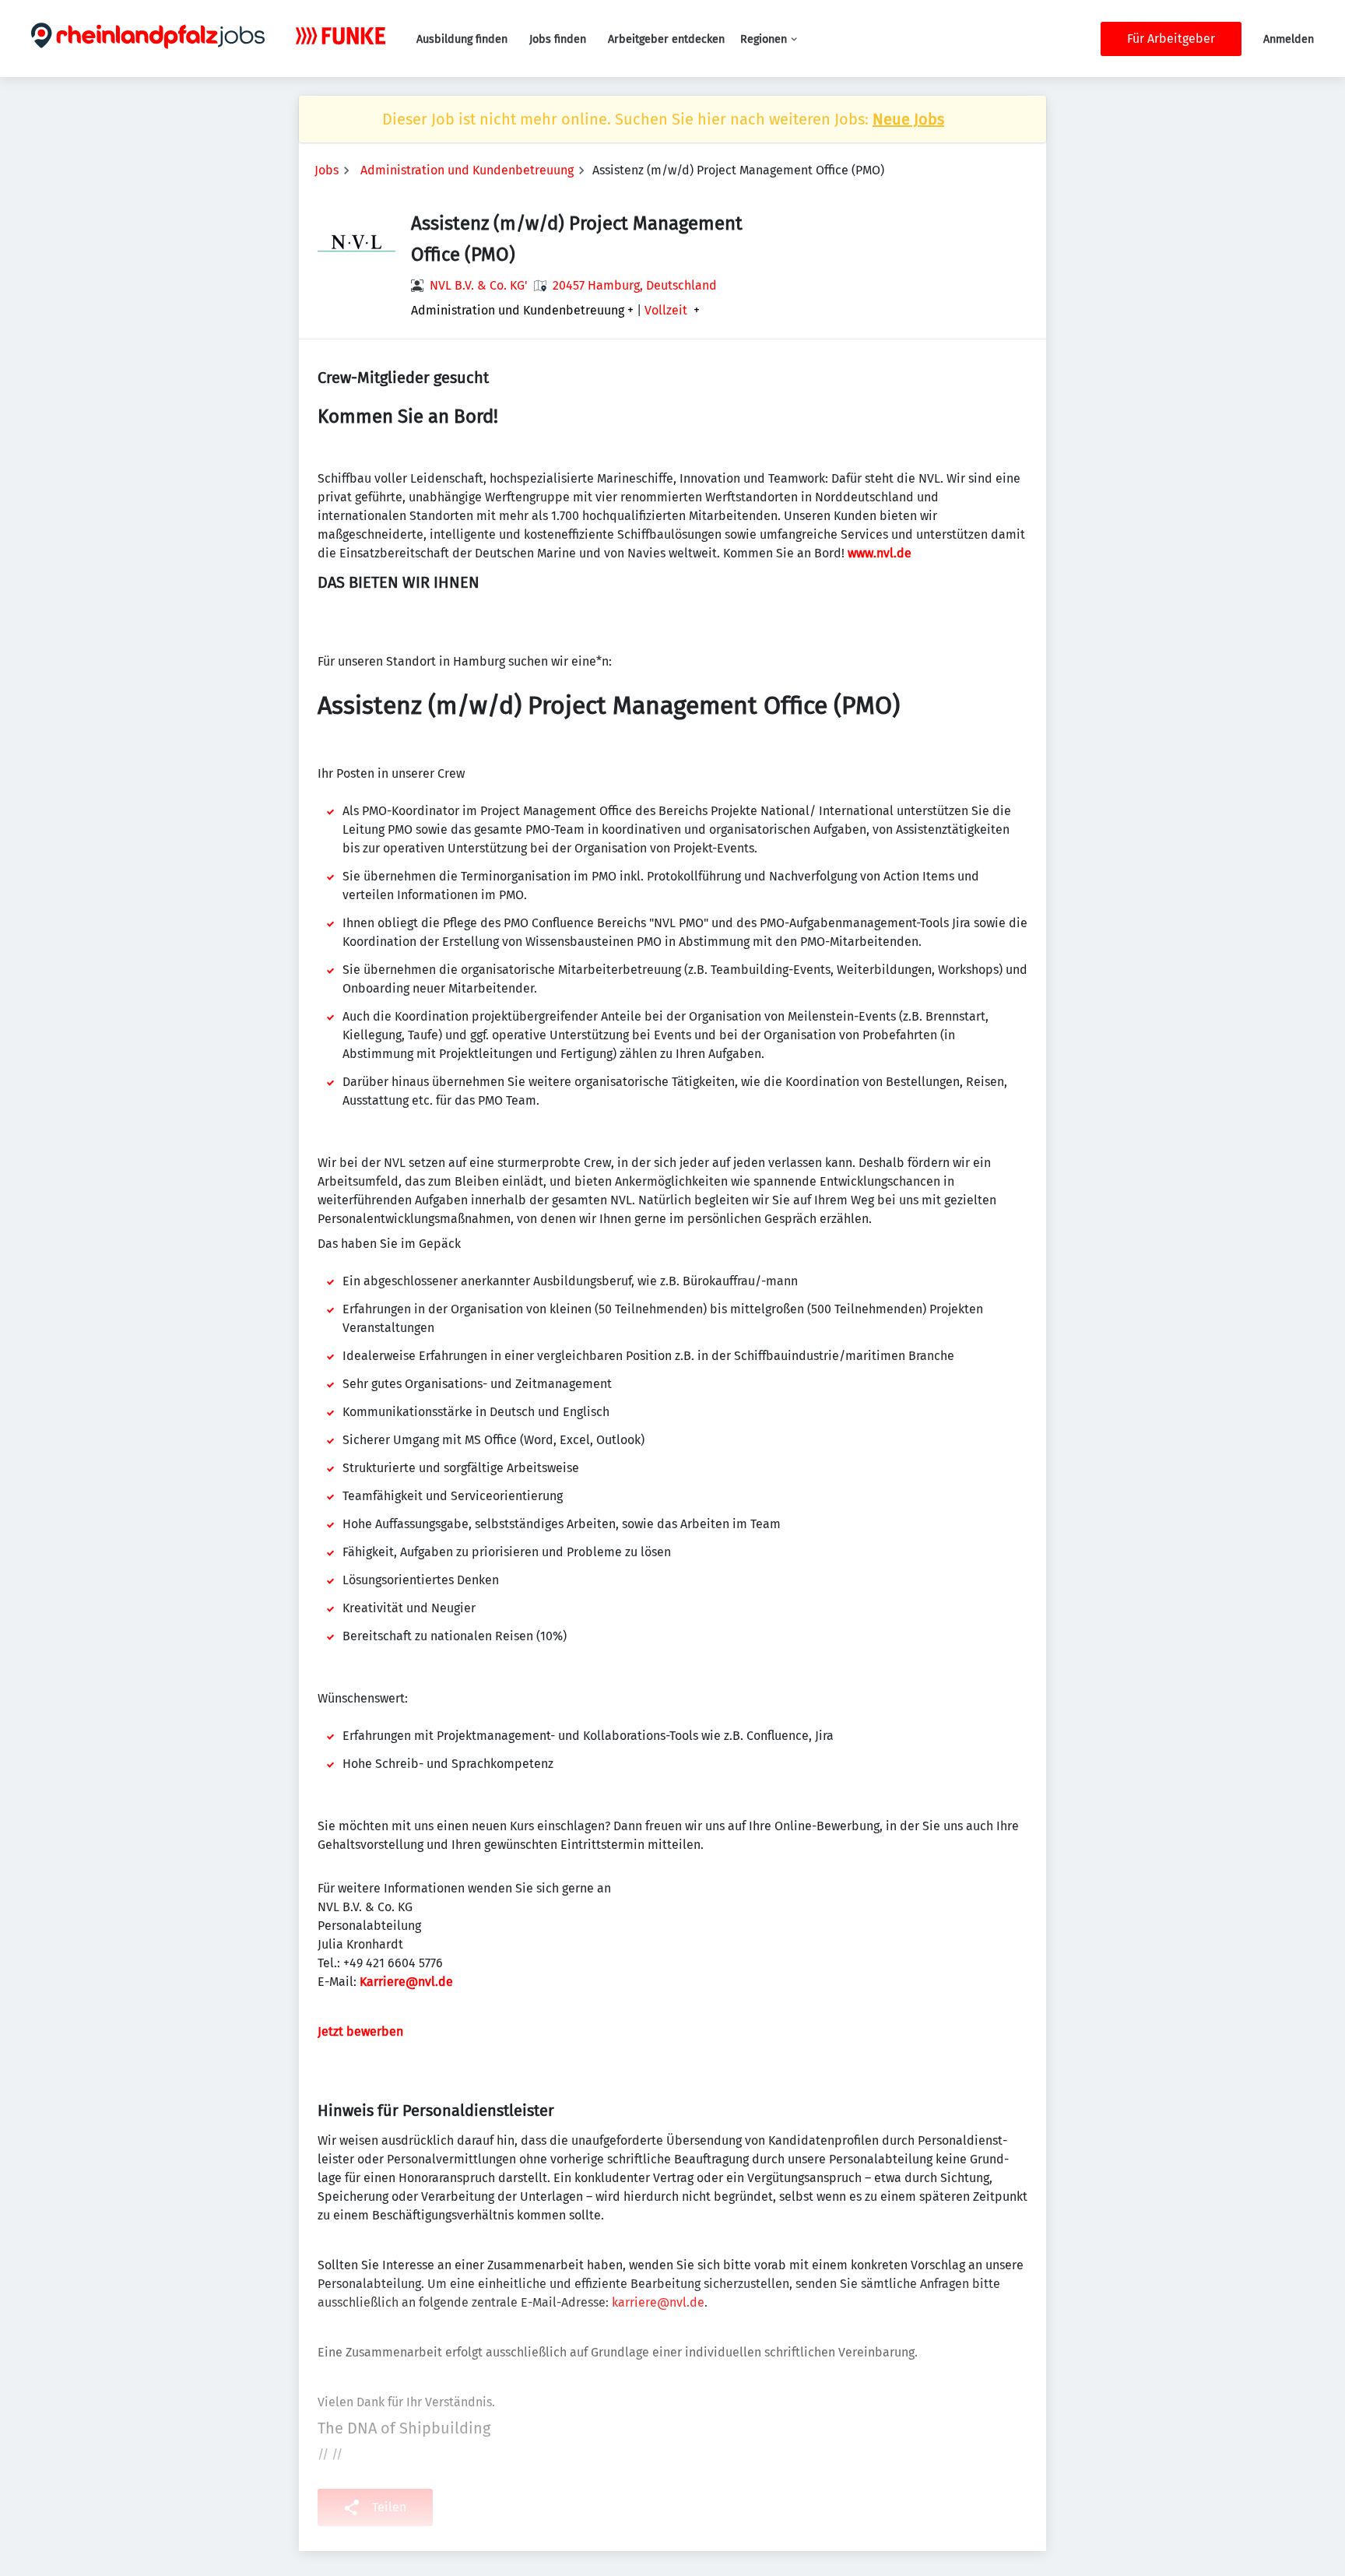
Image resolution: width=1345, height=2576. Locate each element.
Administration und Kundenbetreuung (467, 170)
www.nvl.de (880, 553)
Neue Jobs (908, 119)
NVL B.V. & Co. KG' (479, 285)
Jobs (327, 170)
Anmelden (1289, 39)
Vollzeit (666, 311)
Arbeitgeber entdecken (666, 39)
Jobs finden (558, 39)
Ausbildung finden (462, 39)
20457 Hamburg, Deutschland (635, 285)
